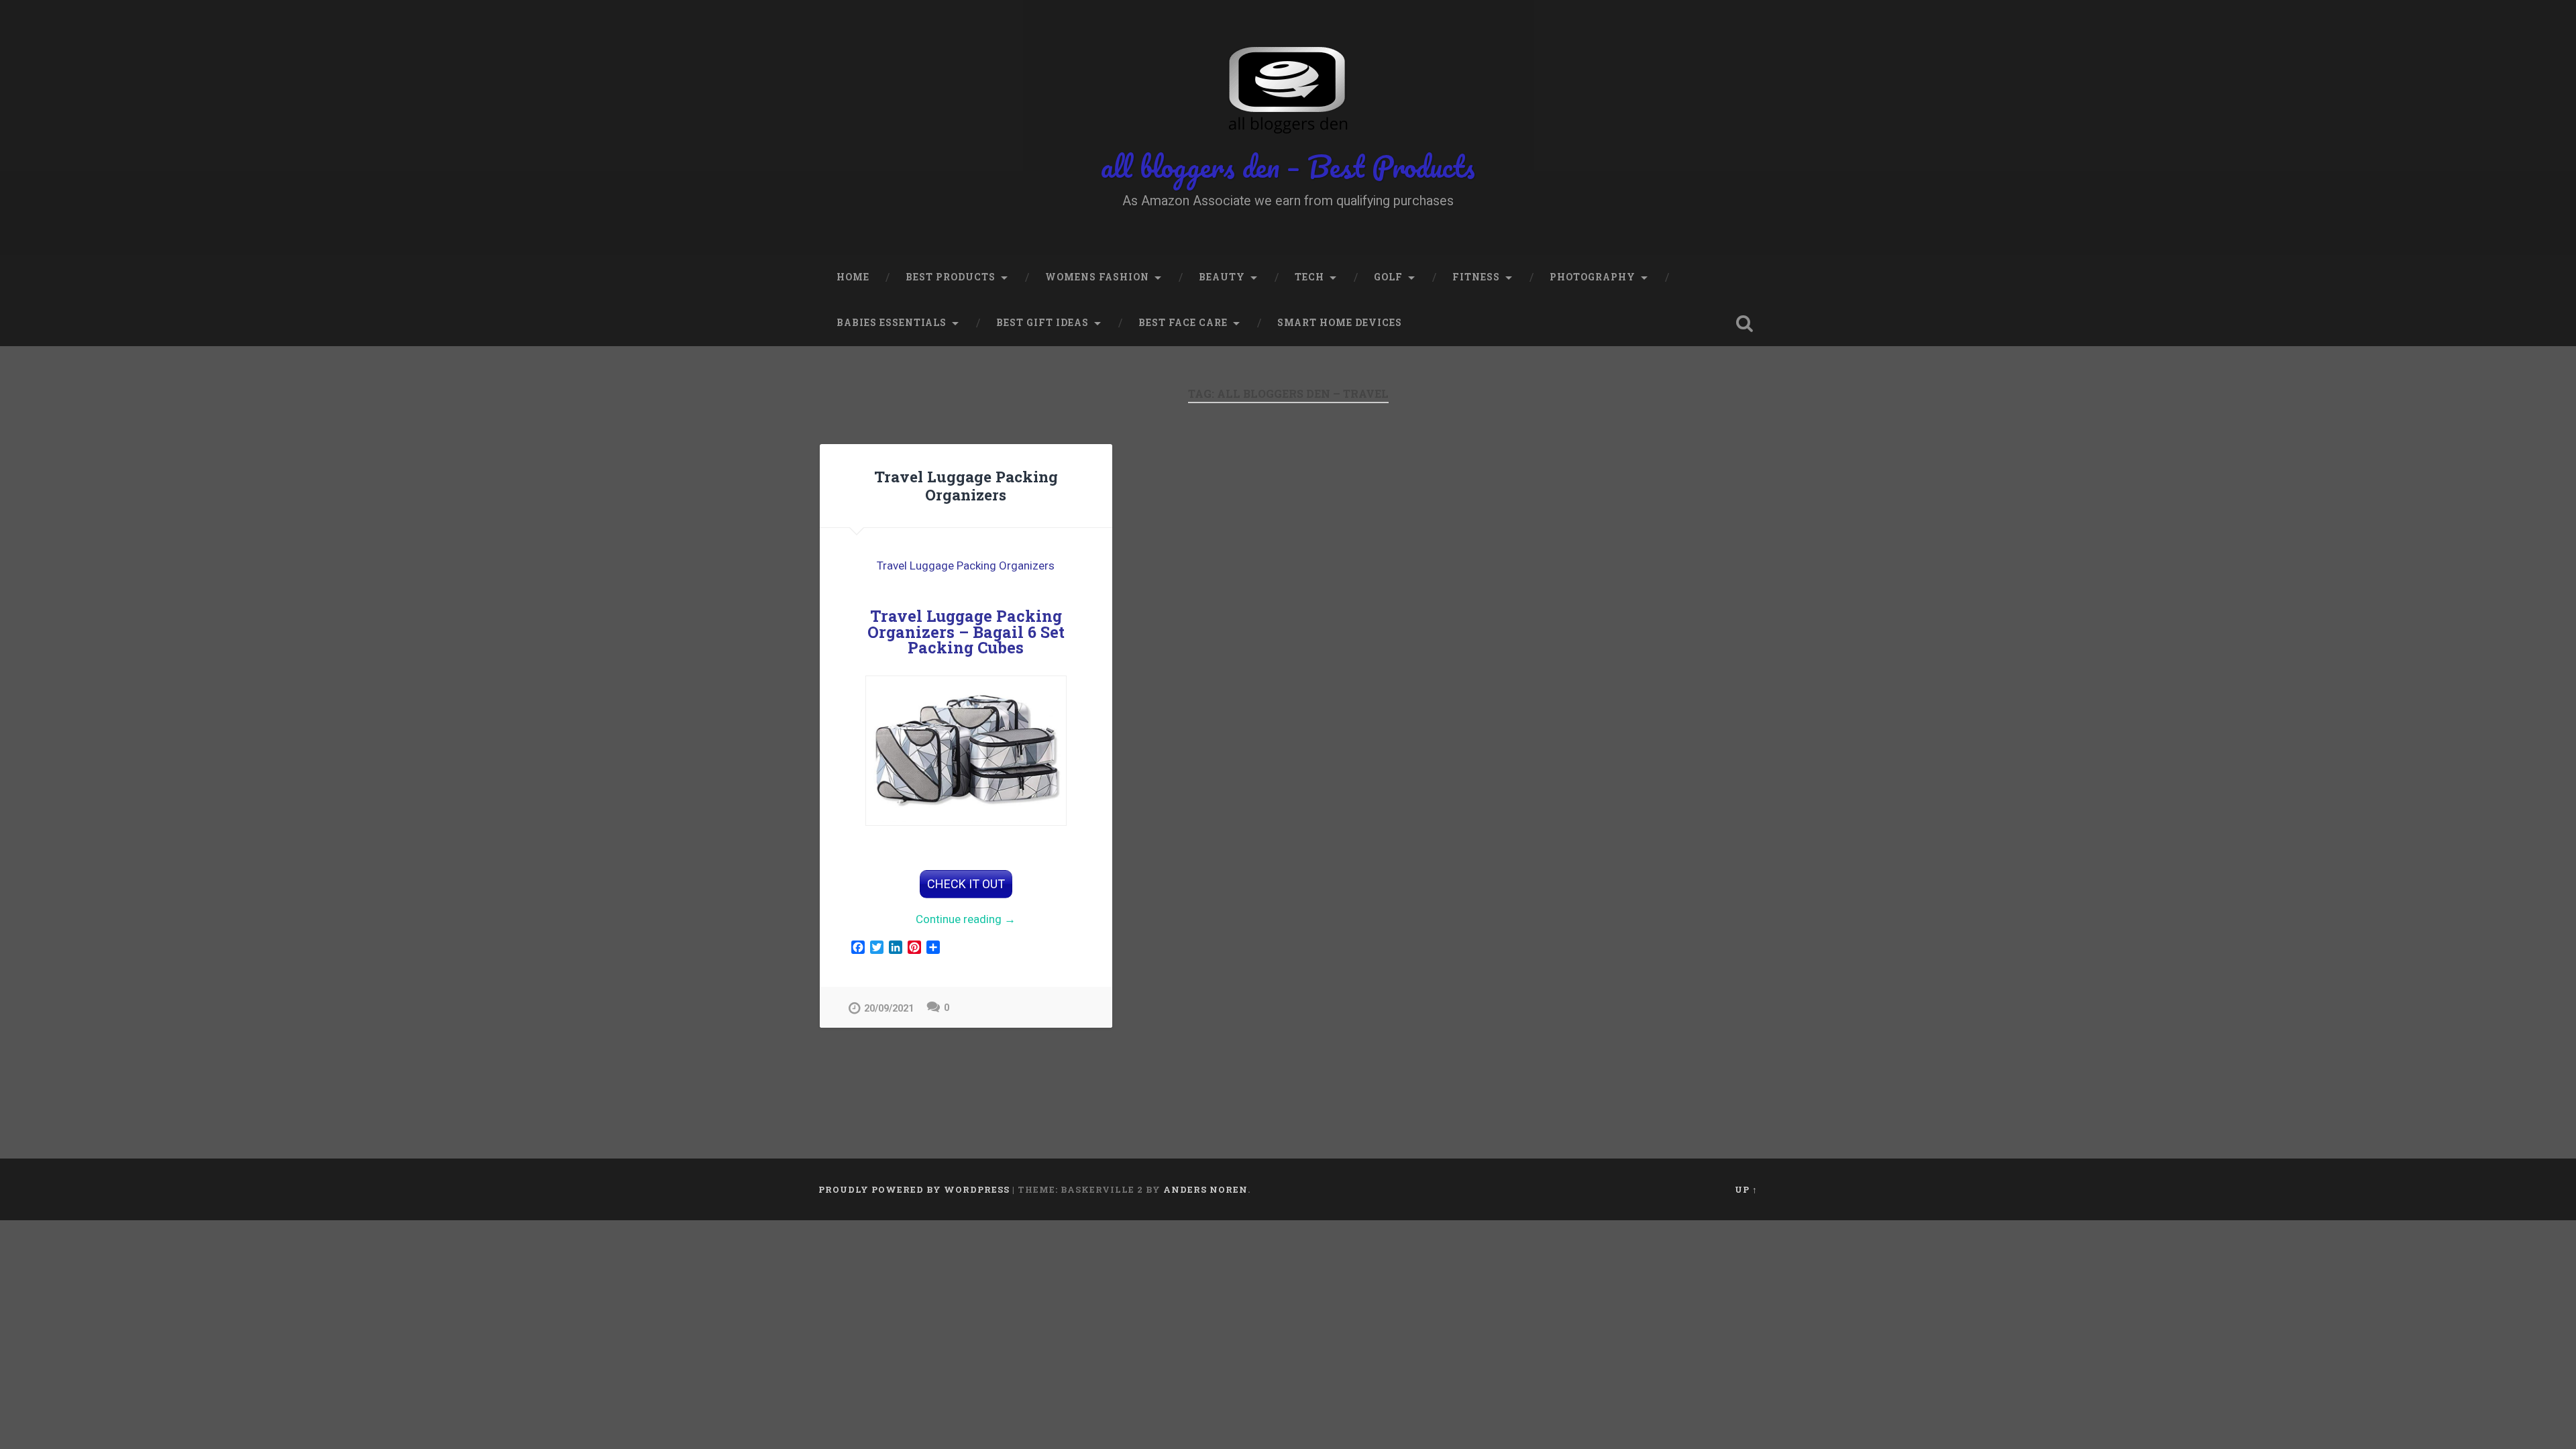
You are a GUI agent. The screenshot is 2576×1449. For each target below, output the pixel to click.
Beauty (1222, 277)
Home (853, 277)
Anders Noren (1205, 1189)
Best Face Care (1183, 323)
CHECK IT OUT (966, 884)
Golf (1388, 277)
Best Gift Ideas (1042, 323)
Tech (1309, 277)
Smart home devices (1340, 323)
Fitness (1476, 277)
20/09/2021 (889, 1009)
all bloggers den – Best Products (1288, 166)
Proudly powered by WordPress (914, 1189)
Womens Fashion (1097, 277)
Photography (1593, 277)
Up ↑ (1746, 1189)
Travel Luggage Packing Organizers (966, 485)
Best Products (951, 277)
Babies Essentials (892, 323)
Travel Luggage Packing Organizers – (966, 631)
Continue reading (989, 920)
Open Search (1744, 323)
